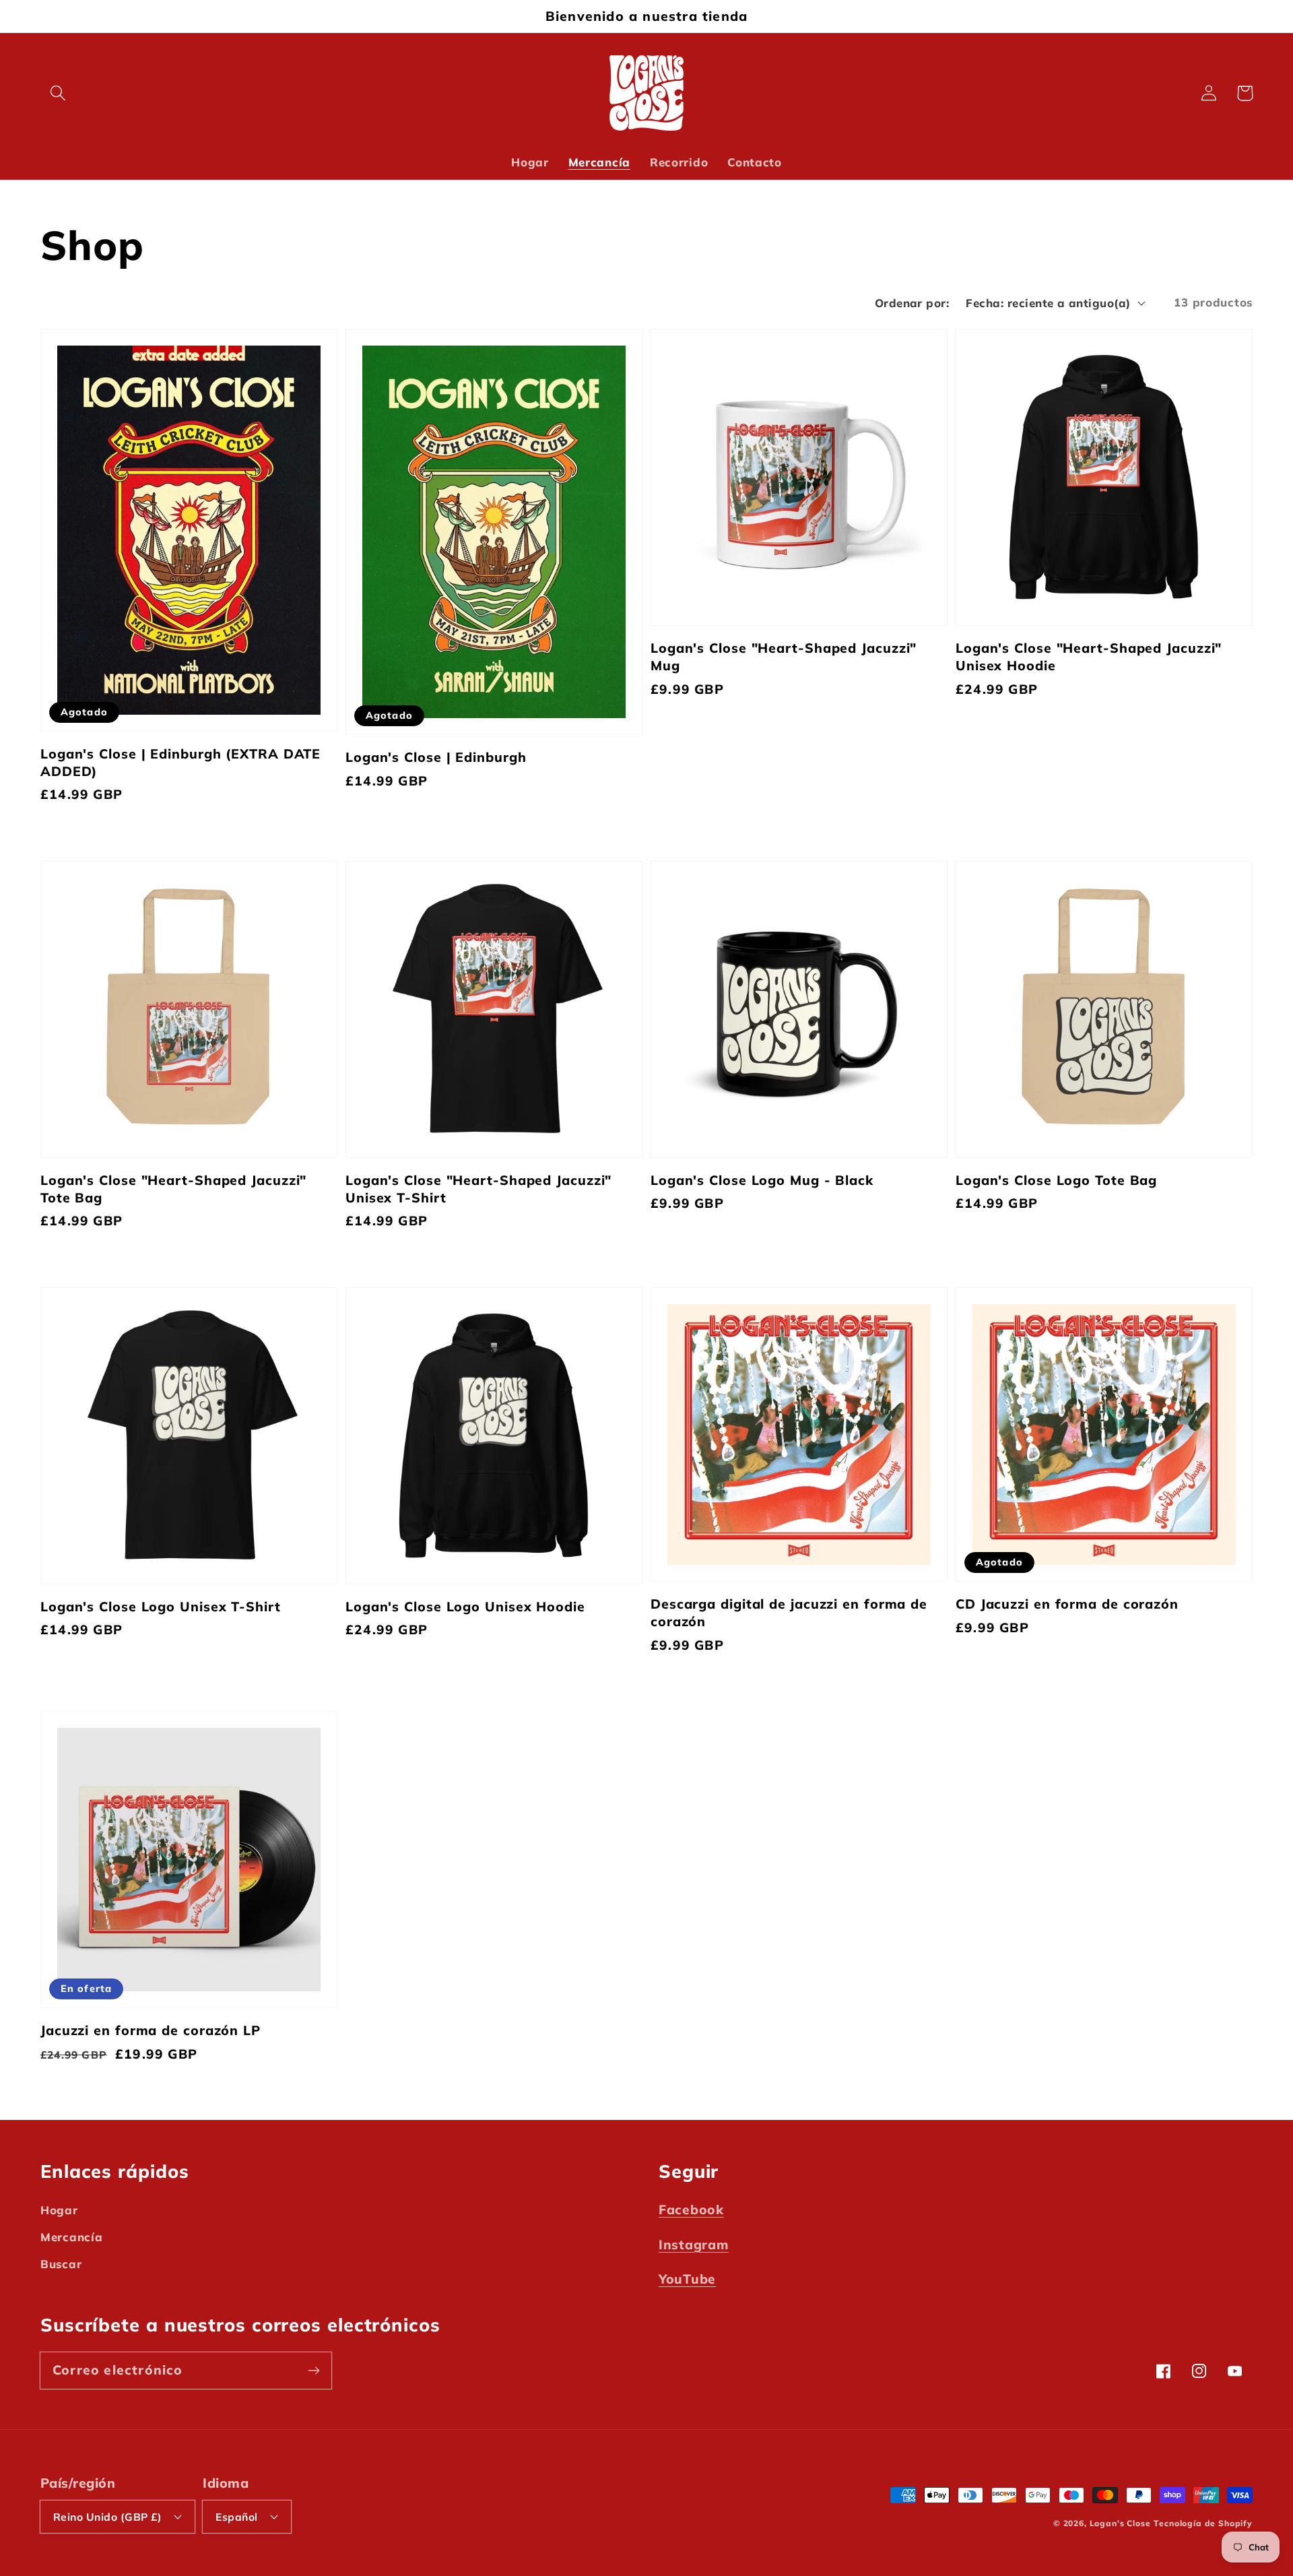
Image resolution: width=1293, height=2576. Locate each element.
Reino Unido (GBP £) (107, 2517)
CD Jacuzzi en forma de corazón (1067, 1604)
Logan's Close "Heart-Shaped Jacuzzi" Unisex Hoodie (1089, 656)
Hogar (59, 2210)
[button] (58, 93)
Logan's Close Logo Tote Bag (1056, 1180)
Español (236, 2517)
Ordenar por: (912, 303)
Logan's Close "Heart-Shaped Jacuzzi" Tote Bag (173, 1189)
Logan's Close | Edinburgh (436, 757)
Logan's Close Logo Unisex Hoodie (465, 1606)
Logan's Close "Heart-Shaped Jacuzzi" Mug (784, 656)
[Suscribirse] (313, 2370)
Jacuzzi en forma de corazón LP (151, 2030)
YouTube (687, 2279)
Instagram (693, 2245)
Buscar (61, 2264)
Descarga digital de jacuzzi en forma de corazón (789, 1612)
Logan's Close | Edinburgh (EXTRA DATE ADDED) (180, 762)
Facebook (691, 2210)
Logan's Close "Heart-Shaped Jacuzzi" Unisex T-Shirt (478, 1189)
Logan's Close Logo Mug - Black (762, 1180)
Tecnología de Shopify (1203, 2523)
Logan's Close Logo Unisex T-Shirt (161, 1606)
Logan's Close (1120, 2523)
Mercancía (71, 2237)
